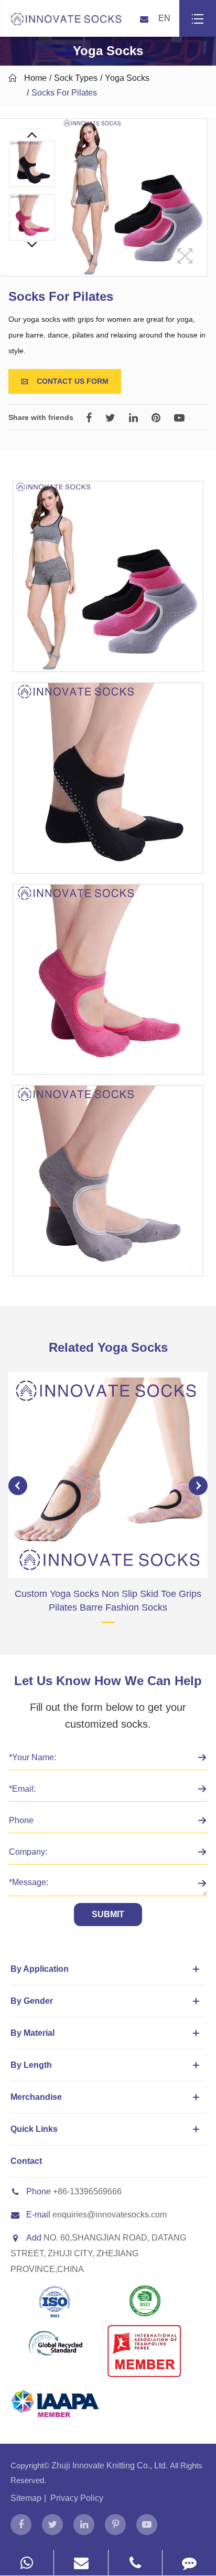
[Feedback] (189, 2563)
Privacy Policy (77, 2498)
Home (35, 78)
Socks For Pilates (64, 93)
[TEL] (135, 2563)
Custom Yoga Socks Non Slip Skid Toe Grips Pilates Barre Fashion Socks (108, 1601)
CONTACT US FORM (65, 381)
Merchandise (36, 2097)
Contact (26, 2161)
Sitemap (26, 2498)
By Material (33, 2033)
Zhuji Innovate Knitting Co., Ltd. (111, 2465)
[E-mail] (81, 2563)
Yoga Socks (127, 78)
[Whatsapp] (27, 2563)
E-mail (38, 2215)
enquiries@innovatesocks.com (110, 2215)
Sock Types (76, 78)
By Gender (32, 2001)
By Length (31, 2065)
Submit (108, 1914)
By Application (40, 1969)
